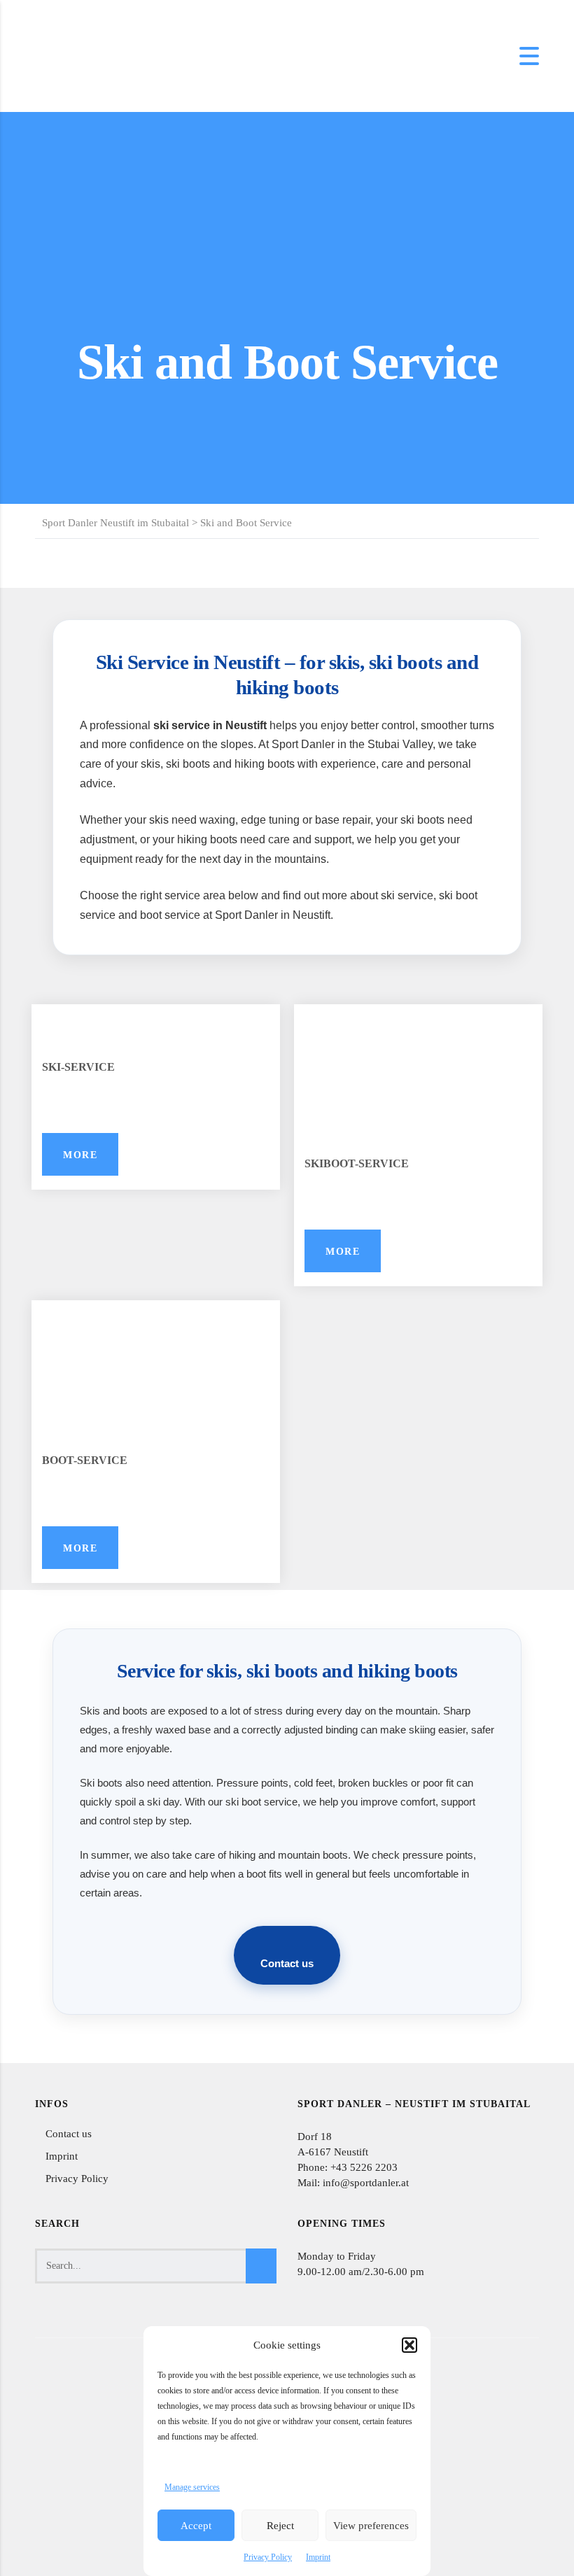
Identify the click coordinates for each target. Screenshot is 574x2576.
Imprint (318, 2557)
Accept (196, 2526)
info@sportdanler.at (364, 2183)
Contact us (287, 1964)
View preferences (371, 2526)
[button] (409, 2345)
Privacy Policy (268, 2557)
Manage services (192, 2487)
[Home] (70, 55)
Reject (280, 2526)
